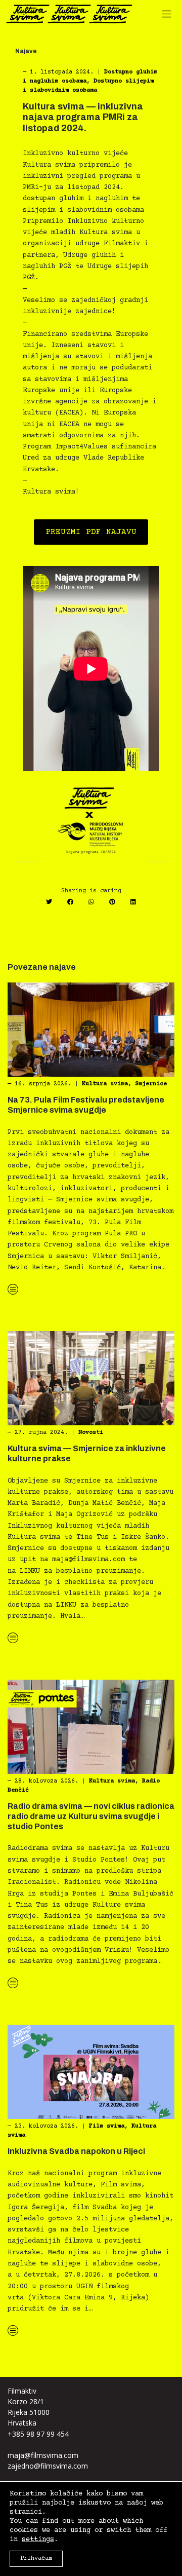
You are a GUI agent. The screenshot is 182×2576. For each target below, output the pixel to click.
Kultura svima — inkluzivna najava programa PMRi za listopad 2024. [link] (83, 117)
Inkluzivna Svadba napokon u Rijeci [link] (76, 2151)
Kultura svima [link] (105, 1084)
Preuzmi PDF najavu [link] (91, 532)
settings (38, 2540)
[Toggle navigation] (169, 16)
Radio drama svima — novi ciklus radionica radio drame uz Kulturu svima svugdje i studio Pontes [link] (91, 1816)
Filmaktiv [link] (22, 2391)
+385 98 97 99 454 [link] (38, 2434)
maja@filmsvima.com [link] (43, 2455)
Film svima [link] (107, 2126)
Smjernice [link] (151, 1084)
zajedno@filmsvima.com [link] (48, 2466)
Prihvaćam (36, 2559)
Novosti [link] (91, 1433)
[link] (69, 14)
